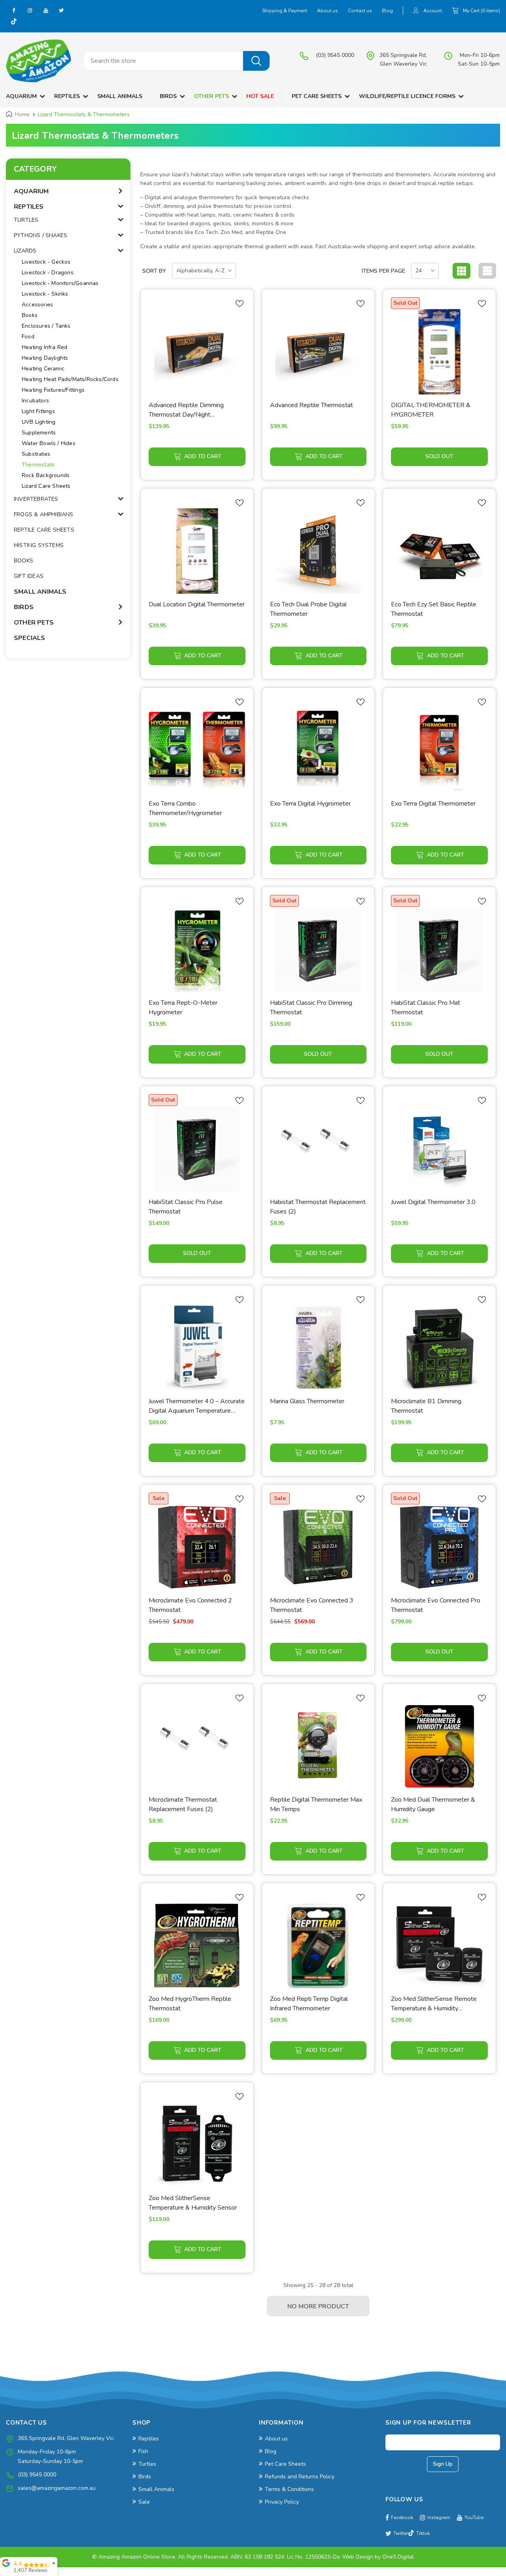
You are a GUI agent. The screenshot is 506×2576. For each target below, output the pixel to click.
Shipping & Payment (285, 11)
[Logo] (39, 61)
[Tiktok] (14, 22)
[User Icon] (416, 11)
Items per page (383, 271)
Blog (387, 11)
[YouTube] (45, 10)
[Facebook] (14, 10)
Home (22, 114)
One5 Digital (398, 2557)
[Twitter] (61, 10)
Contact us (360, 11)
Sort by (154, 271)
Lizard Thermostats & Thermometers (84, 114)
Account (433, 11)
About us (328, 11)
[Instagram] (30, 10)
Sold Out (439, 456)
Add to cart (203, 456)
